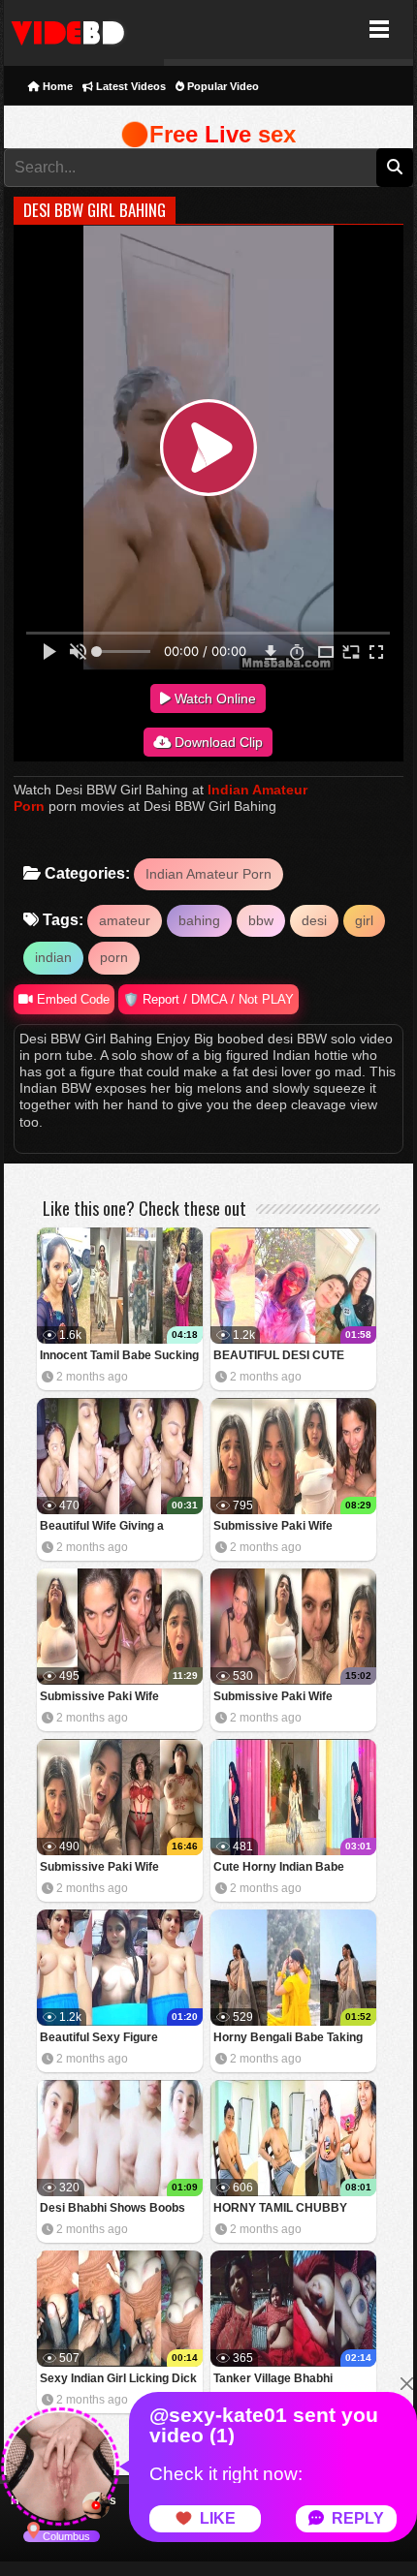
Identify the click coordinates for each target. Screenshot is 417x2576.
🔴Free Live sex (208, 134)
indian (53, 957)
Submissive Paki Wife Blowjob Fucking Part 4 (276, 1527)
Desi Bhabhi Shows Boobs (112, 2208)
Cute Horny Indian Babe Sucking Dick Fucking (279, 1868)
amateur (125, 920)
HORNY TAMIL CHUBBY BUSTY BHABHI (280, 2209)
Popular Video (222, 86)
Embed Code (71, 999)
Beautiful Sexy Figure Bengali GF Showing (99, 2039)
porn (114, 957)
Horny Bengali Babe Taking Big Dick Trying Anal (288, 2039)
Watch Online (213, 698)
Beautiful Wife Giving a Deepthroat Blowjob (102, 1527)
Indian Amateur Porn (208, 874)
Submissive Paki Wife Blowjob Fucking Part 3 (103, 1698)
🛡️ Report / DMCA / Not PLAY (208, 999)
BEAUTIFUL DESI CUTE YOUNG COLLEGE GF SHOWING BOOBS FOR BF (287, 1357)
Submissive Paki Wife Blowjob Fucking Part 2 (276, 1698)
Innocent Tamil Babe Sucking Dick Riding (119, 1357)
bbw (261, 920)
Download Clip (217, 742)
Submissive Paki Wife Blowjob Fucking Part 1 (103, 1868)
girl (364, 920)
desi (314, 920)
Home (56, 86)
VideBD (84, 30)
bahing (199, 920)
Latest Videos (129, 86)
